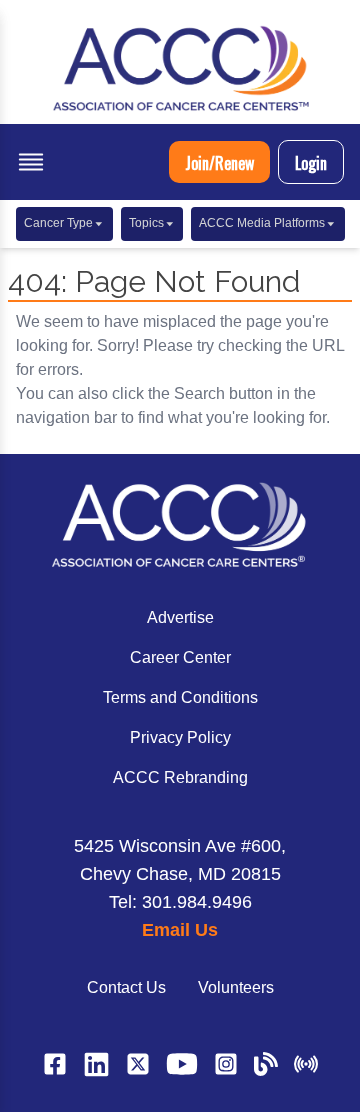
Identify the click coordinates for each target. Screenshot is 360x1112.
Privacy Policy (180, 737)
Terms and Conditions (180, 697)
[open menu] (31, 162)
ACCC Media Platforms (262, 223)
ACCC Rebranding (180, 777)
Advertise (180, 617)
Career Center (180, 657)
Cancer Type (58, 223)
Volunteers (236, 987)
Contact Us (126, 987)
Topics (146, 223)
